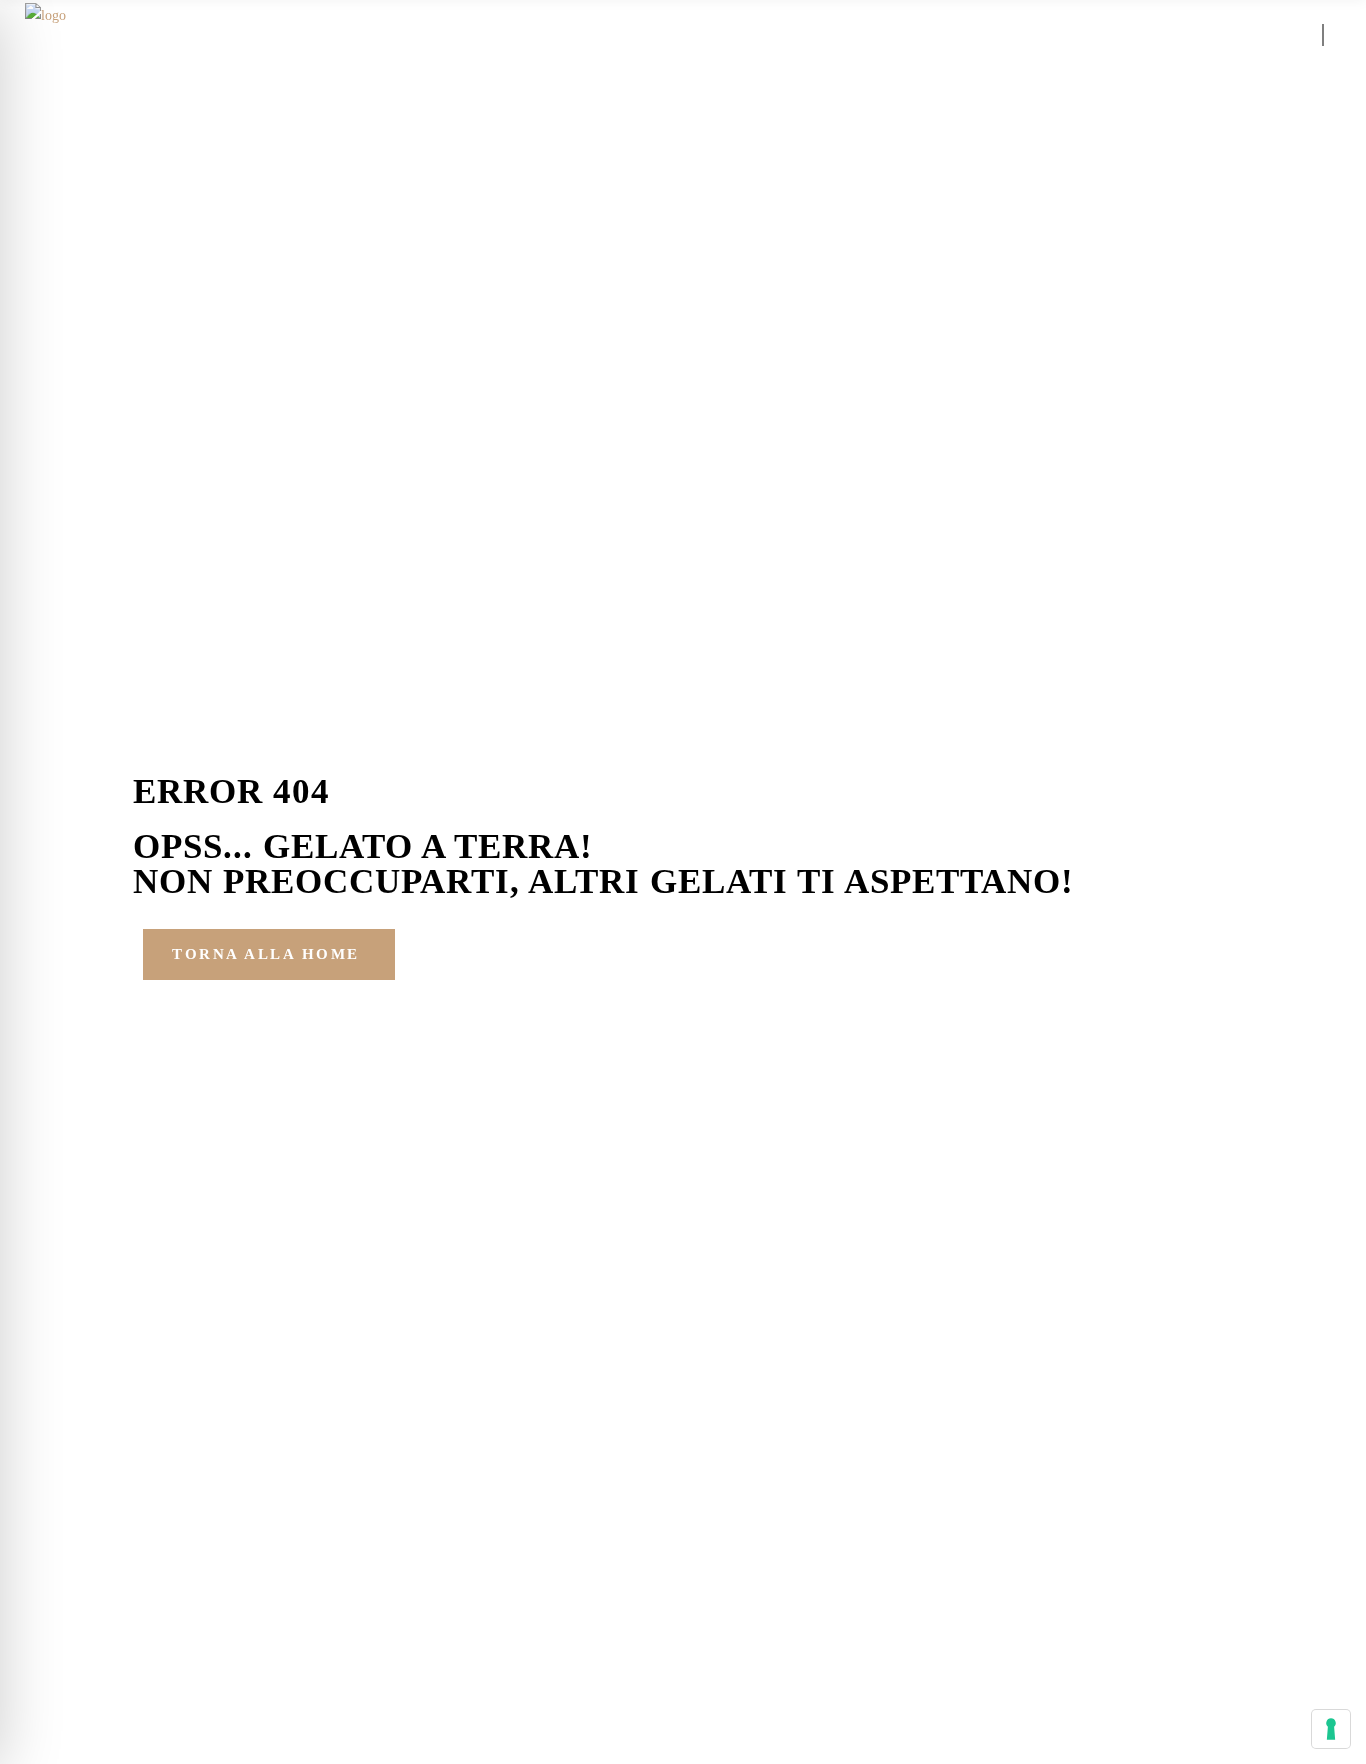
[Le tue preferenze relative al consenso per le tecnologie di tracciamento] (1331, 1729)
